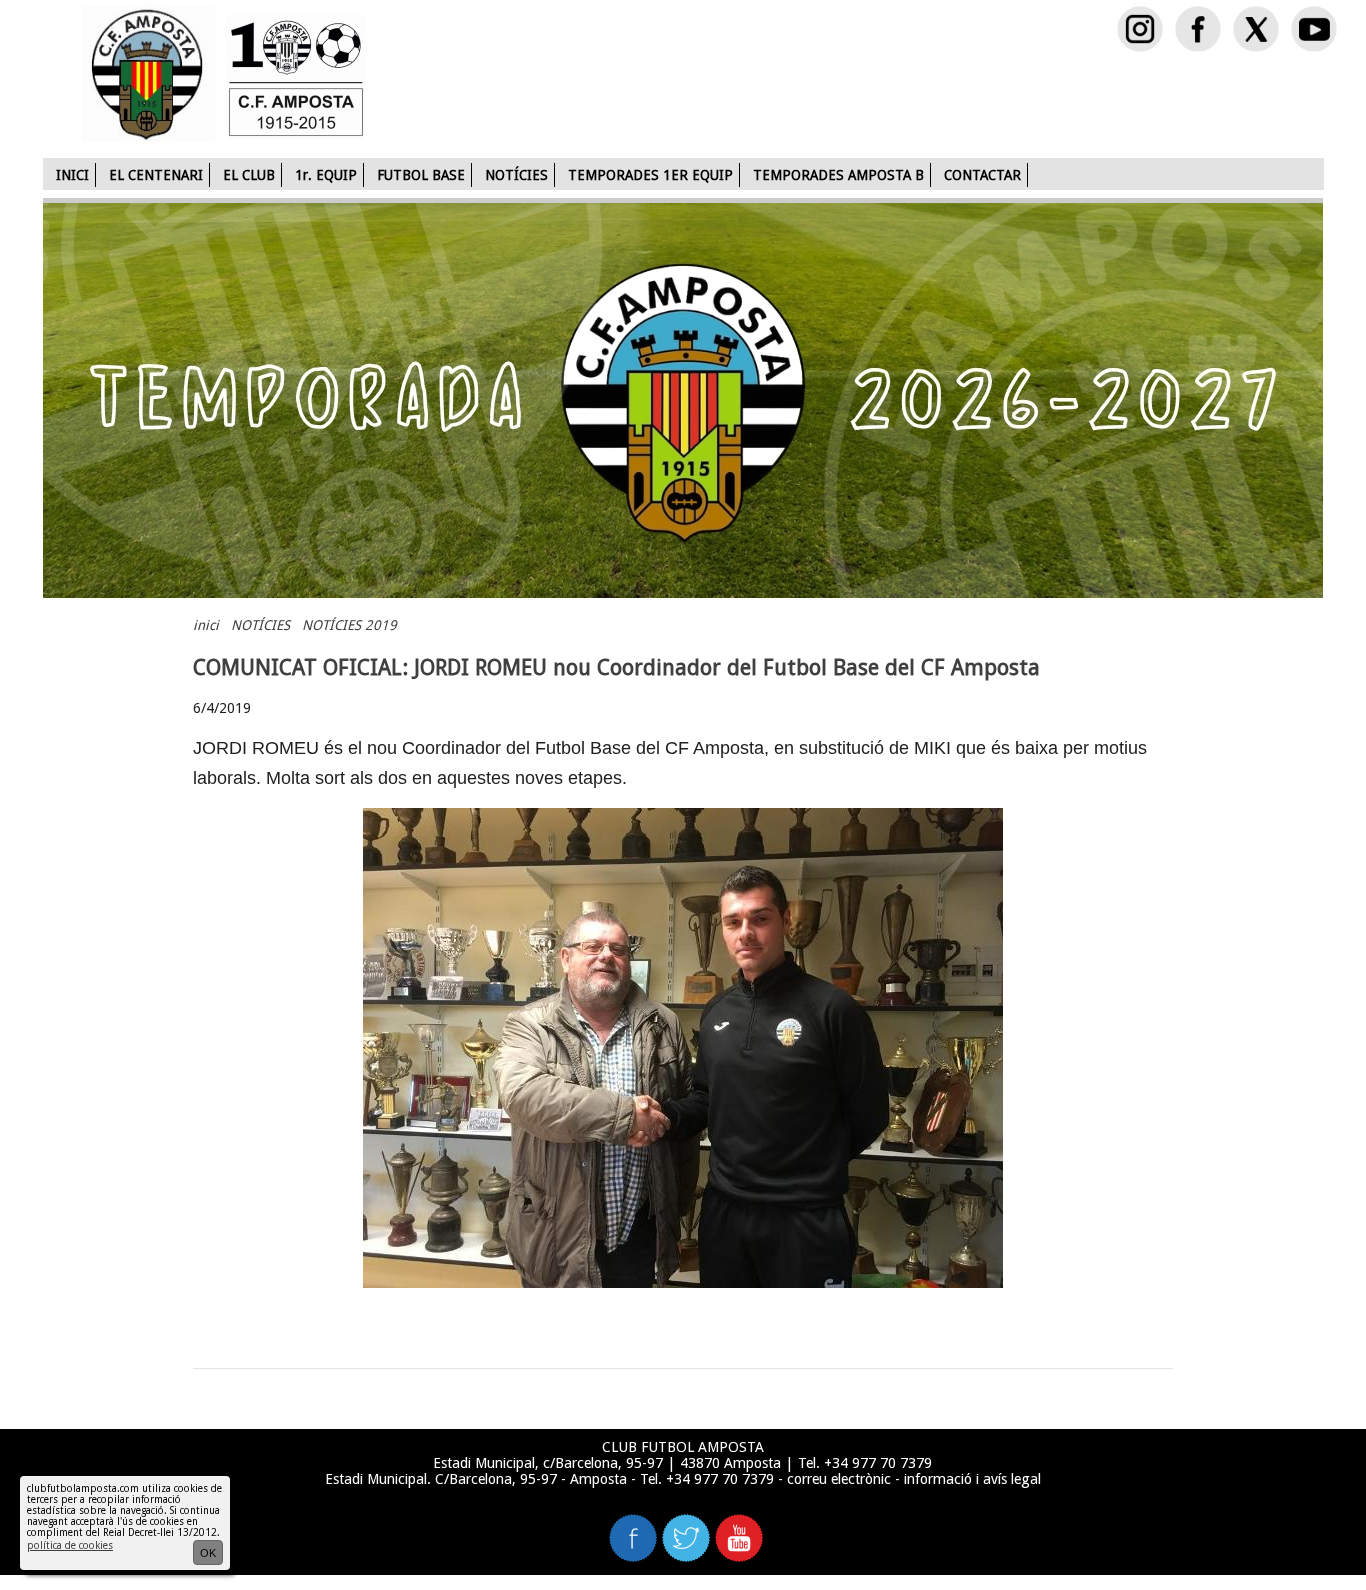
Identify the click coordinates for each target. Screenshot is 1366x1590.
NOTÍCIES (516, 175)
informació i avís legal (972, 1479)
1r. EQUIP (326, 175)
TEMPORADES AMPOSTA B (838, 175)
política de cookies (70, 1545)
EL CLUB (249, 175)
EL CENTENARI (156, 175)
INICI (72, 175)
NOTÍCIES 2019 (349, 625)
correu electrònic (839, 1479)
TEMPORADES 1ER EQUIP (650, 175)
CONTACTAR (982, 175)
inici (206, 625)
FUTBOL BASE (421, 175)
